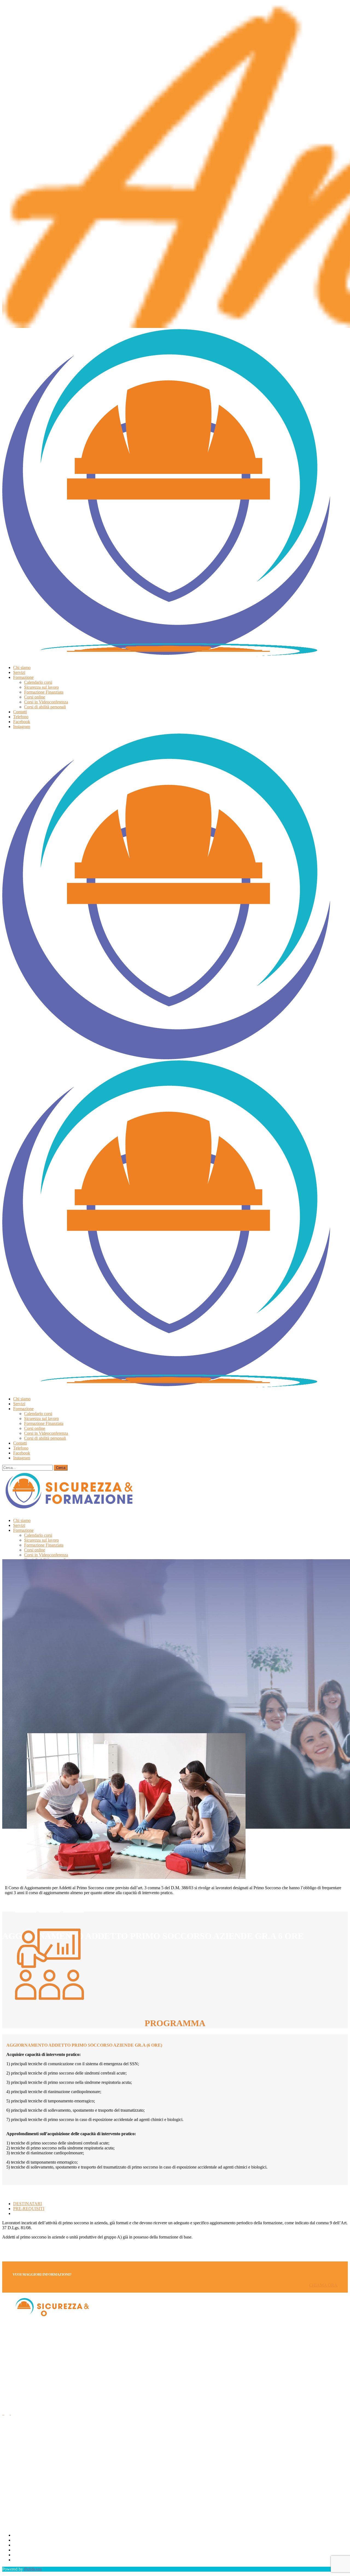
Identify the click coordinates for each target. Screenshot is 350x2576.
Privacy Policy (26, 2550)
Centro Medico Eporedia (34, 2560)
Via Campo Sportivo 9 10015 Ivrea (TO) (22, 2478)
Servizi (19, 2540)
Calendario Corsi (28, 2535)
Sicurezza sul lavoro (30, 2555)
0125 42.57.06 (15, 2454)
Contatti (20, 2545)
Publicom (33, 2569)
